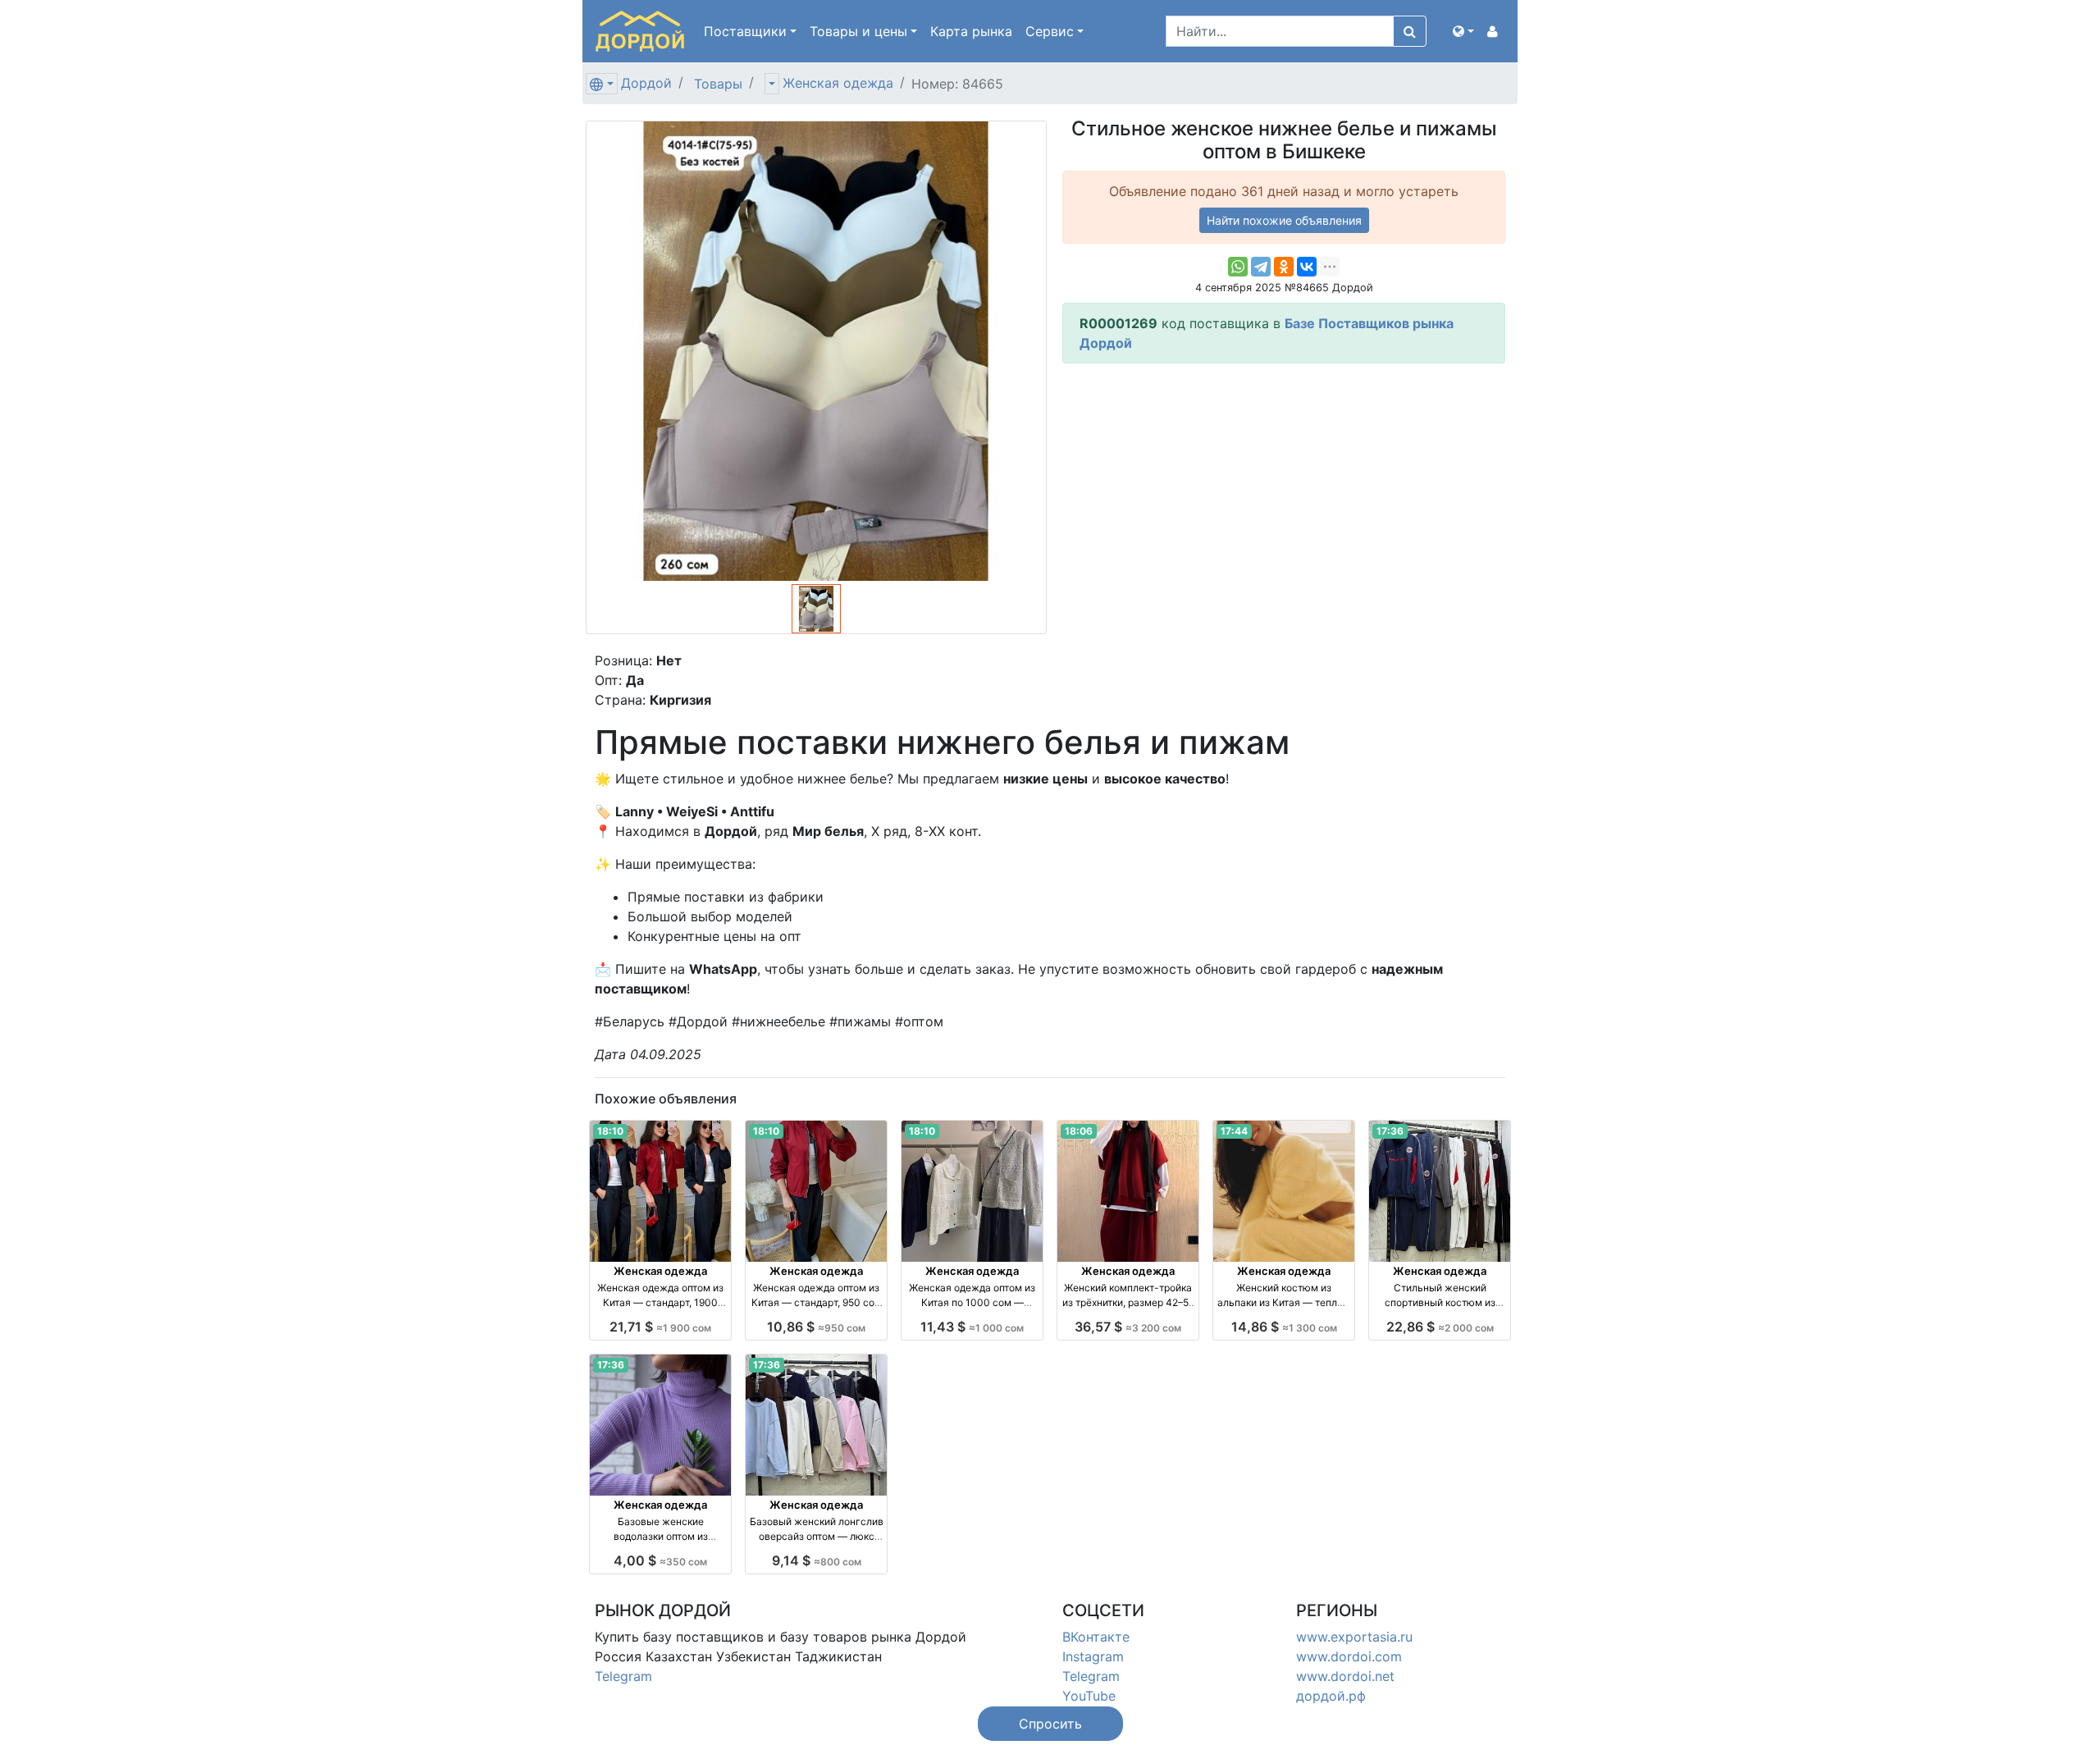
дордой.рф (1331, 1696)
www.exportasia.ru (1354, 1637)
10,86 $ (816, 1327)
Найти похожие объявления (1284, 220)
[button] (1463, 31)
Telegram (623, 1676)
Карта (971, 31)
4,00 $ (660, 1560)
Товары (718, 84)
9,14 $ (817, 1560)
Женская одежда (838, 83)
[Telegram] (1261, 267)
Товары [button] (858, 31)
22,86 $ (1440, 1327)
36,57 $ (1128, 1327)
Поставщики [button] (745, 31)
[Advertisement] (1284, 491)
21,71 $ (660, 1327)
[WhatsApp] (1238, 267)
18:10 (610, 1131)
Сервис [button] (1050, 31)
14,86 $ (1284, 1327)
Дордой (646, 83)
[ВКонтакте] (1307, 267)
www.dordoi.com (1349, 1656)
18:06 (1079, 1131)
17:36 (1390, 1131)
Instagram (1093, 1656)
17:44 (1234, 1131)
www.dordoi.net (1345, 1676)
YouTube (1089, 1696)
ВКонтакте (1096, 1637)
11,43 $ (972, 1327)
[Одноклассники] (1284, 267)
